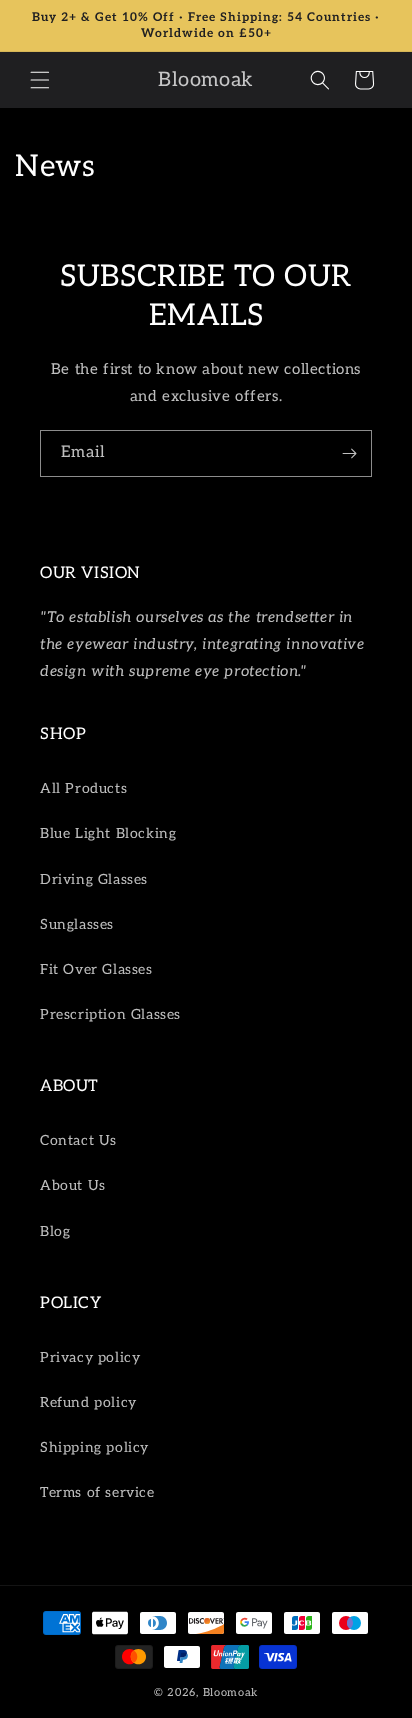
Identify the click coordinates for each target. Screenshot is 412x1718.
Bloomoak (231, 1692)
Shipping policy (94, 1447)
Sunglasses (77, 924)
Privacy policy (90, 1357)
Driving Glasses (94, 879)
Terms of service (97, 1492)
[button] (40, 80)
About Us (73, 1185)
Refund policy (88, 1402)
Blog (55, 1231)
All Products (83, 788)
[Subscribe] (349, 453)
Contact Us (78, 1140)
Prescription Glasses (110, 1014)
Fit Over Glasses (96, 969)
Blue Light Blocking (108, 833)
